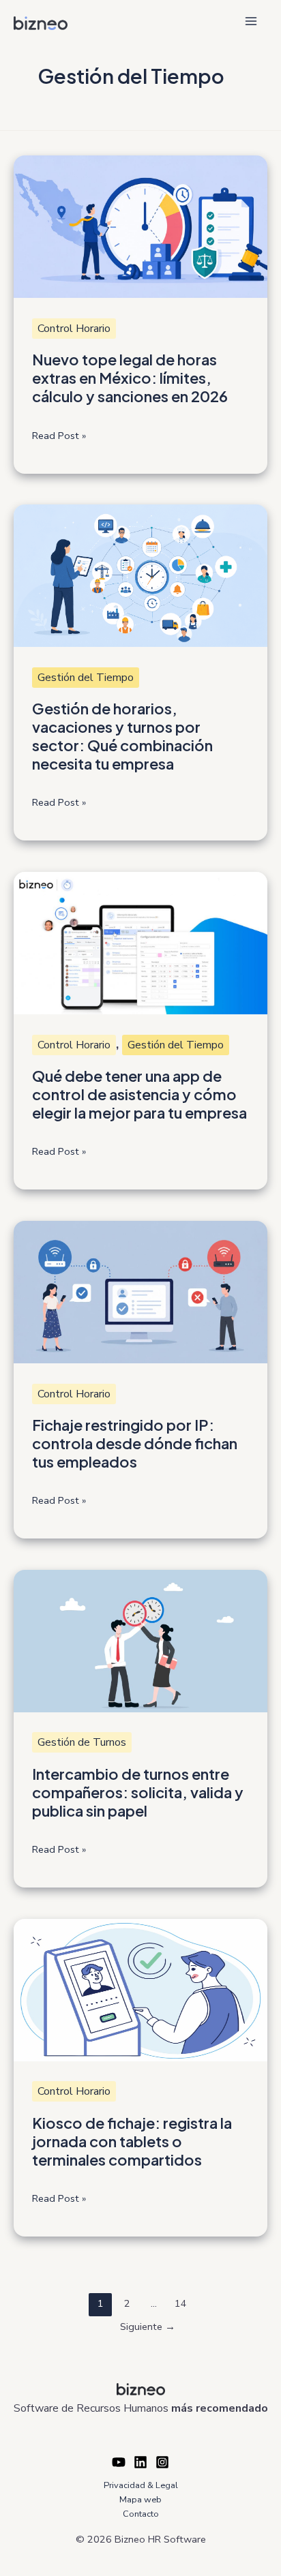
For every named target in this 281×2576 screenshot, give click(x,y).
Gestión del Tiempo (86, 678)
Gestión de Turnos (82, 1742)
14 (181, 2303)
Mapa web (140, 2500)
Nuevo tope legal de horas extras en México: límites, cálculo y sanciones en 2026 (130, 378)
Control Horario (74, 329)
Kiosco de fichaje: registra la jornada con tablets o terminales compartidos (132, 2141)
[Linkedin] (140, 2462)
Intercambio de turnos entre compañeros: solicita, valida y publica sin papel (138, 1792)
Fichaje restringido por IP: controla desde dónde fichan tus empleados (135, 1443)
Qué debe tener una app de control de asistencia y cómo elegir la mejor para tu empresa (139, 1094)
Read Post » (59, 436)
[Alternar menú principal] (251, 21)
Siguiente (148, 2327)
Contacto (141, 2514)
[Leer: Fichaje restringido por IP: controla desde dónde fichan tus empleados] (140, 1291)
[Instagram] (162, 2462)
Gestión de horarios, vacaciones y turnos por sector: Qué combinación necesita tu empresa (122, 736)
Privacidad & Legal (141, 2485)
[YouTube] (119, 2462)
